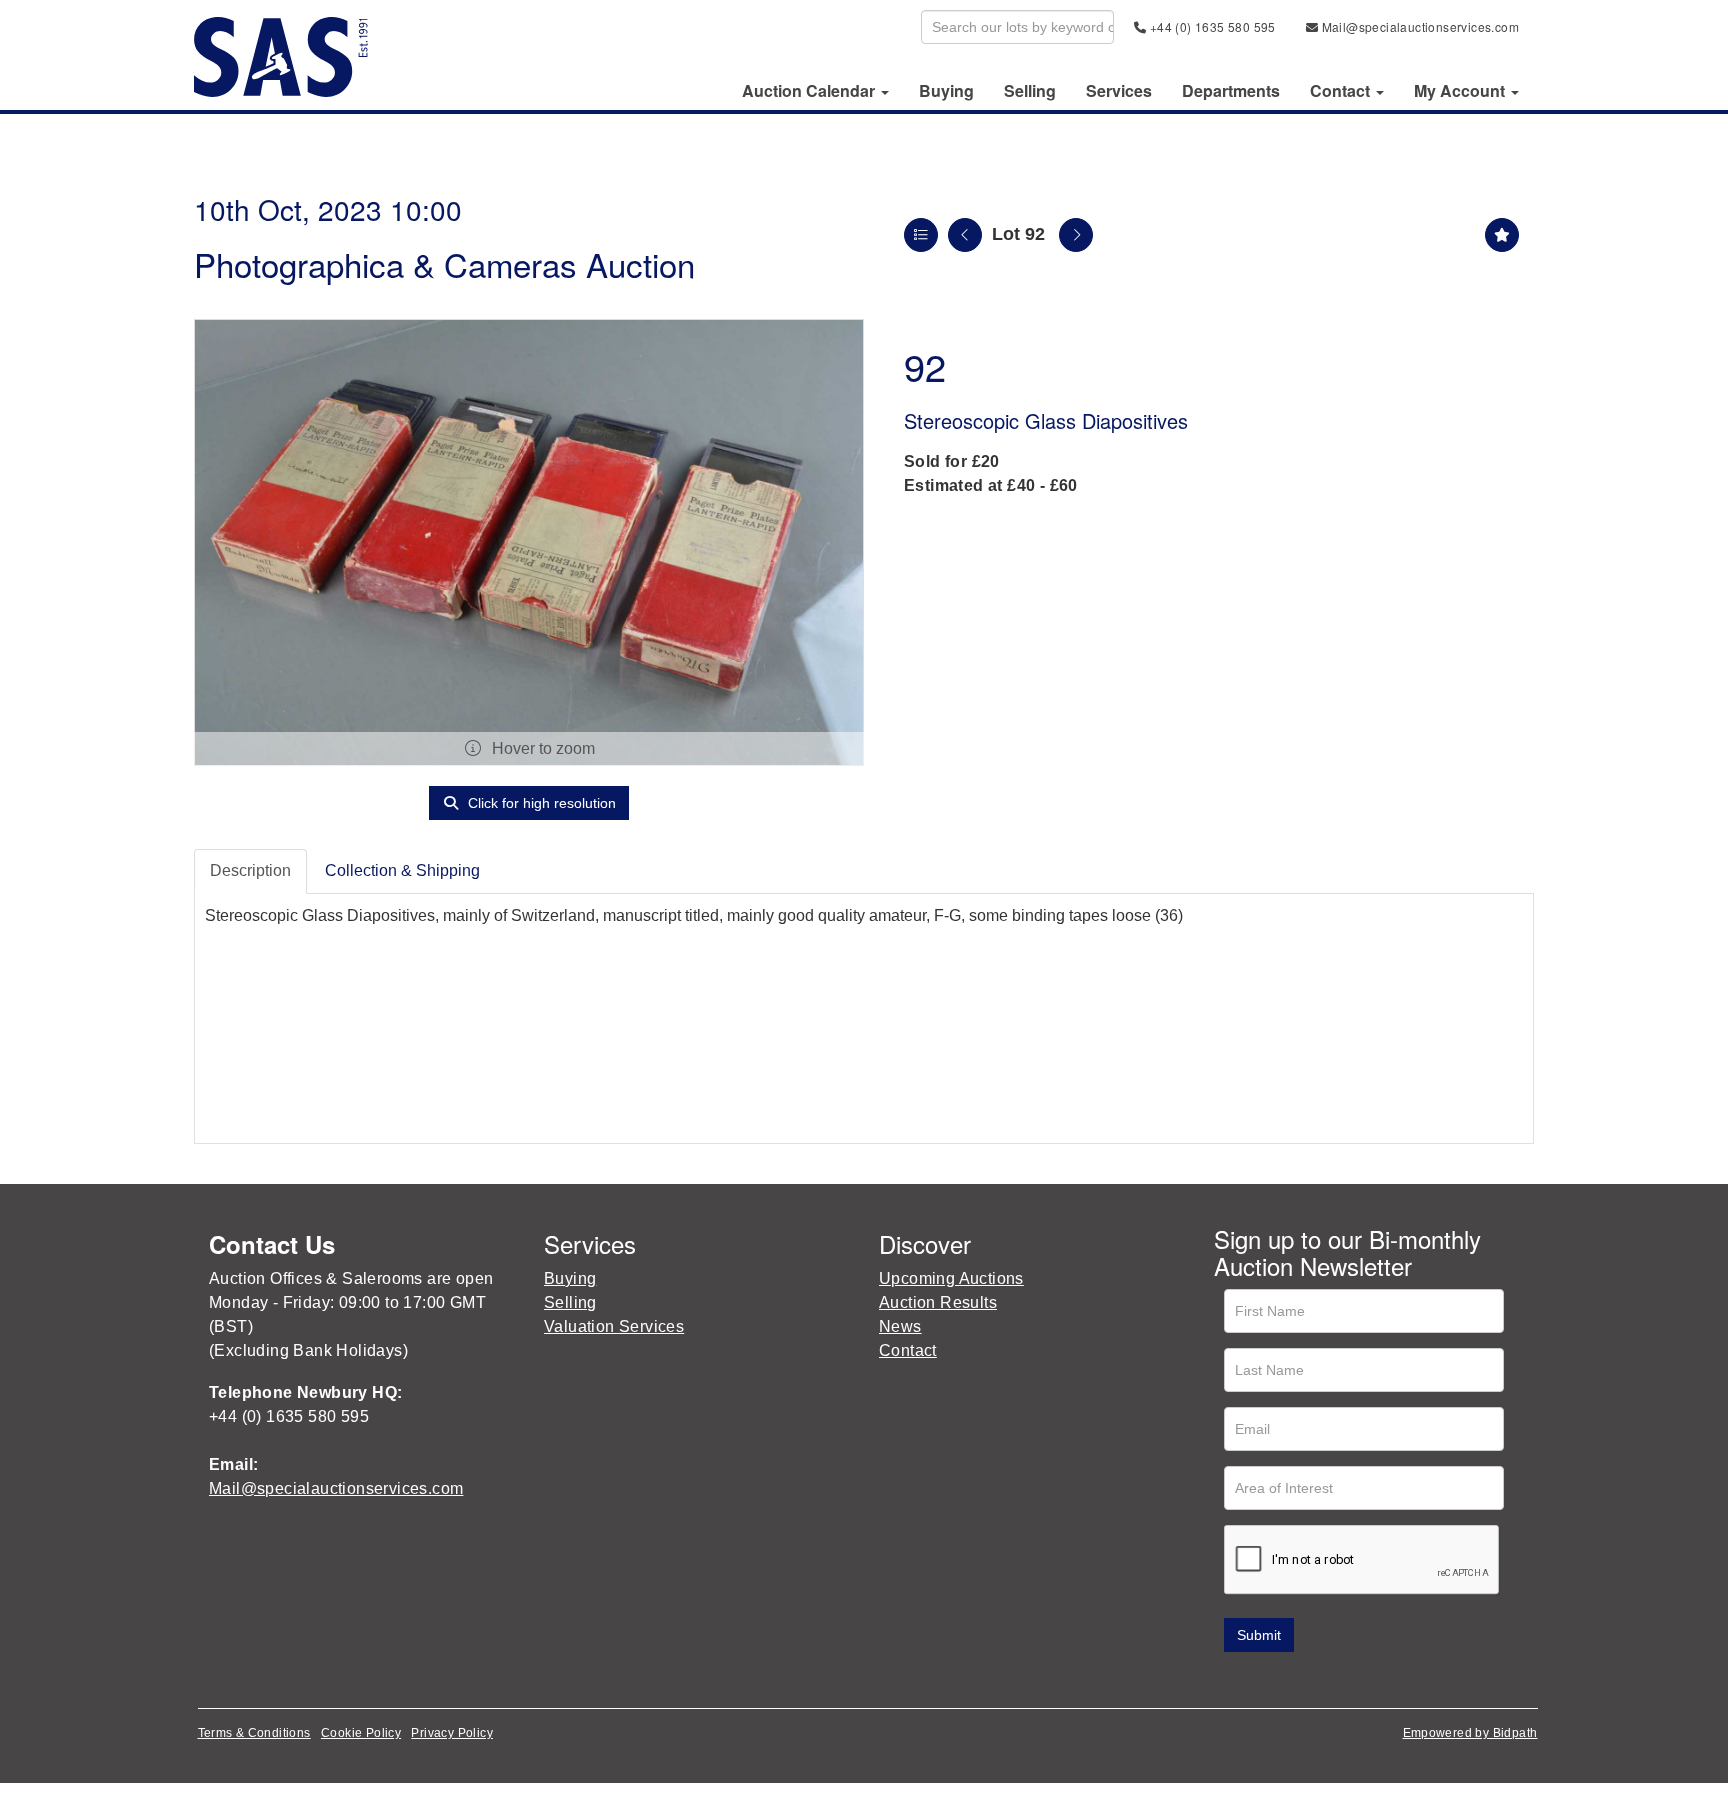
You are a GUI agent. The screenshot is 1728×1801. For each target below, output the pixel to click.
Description (250, 870)
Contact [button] (1342, 91)
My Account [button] (1461, 91)
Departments (1231, 91)
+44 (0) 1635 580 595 (1210, 26)
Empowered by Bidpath (1470, 1733)
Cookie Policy (361, 1733)
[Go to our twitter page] (1275, 1680)
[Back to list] (921, 235)
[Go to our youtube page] (1316, 1680)
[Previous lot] (965, 235)
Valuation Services (614, 1326)
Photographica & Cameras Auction (444, 263)
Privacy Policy (452, 1733)
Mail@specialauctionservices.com (1418, 26)
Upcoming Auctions (951, 1278)
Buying (946, 91)
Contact (908, 1350)
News (900, 1326)
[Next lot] (1076, 235)
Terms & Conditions (254, 1733)
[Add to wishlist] (1502, 235)
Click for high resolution (540, 803)
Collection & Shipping (402, 870)
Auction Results (938, 1302)
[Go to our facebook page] (1233, 1680)
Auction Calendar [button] (810, 91)
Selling (1030, 91)
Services (1119, 91)
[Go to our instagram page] (1358, 1680)
